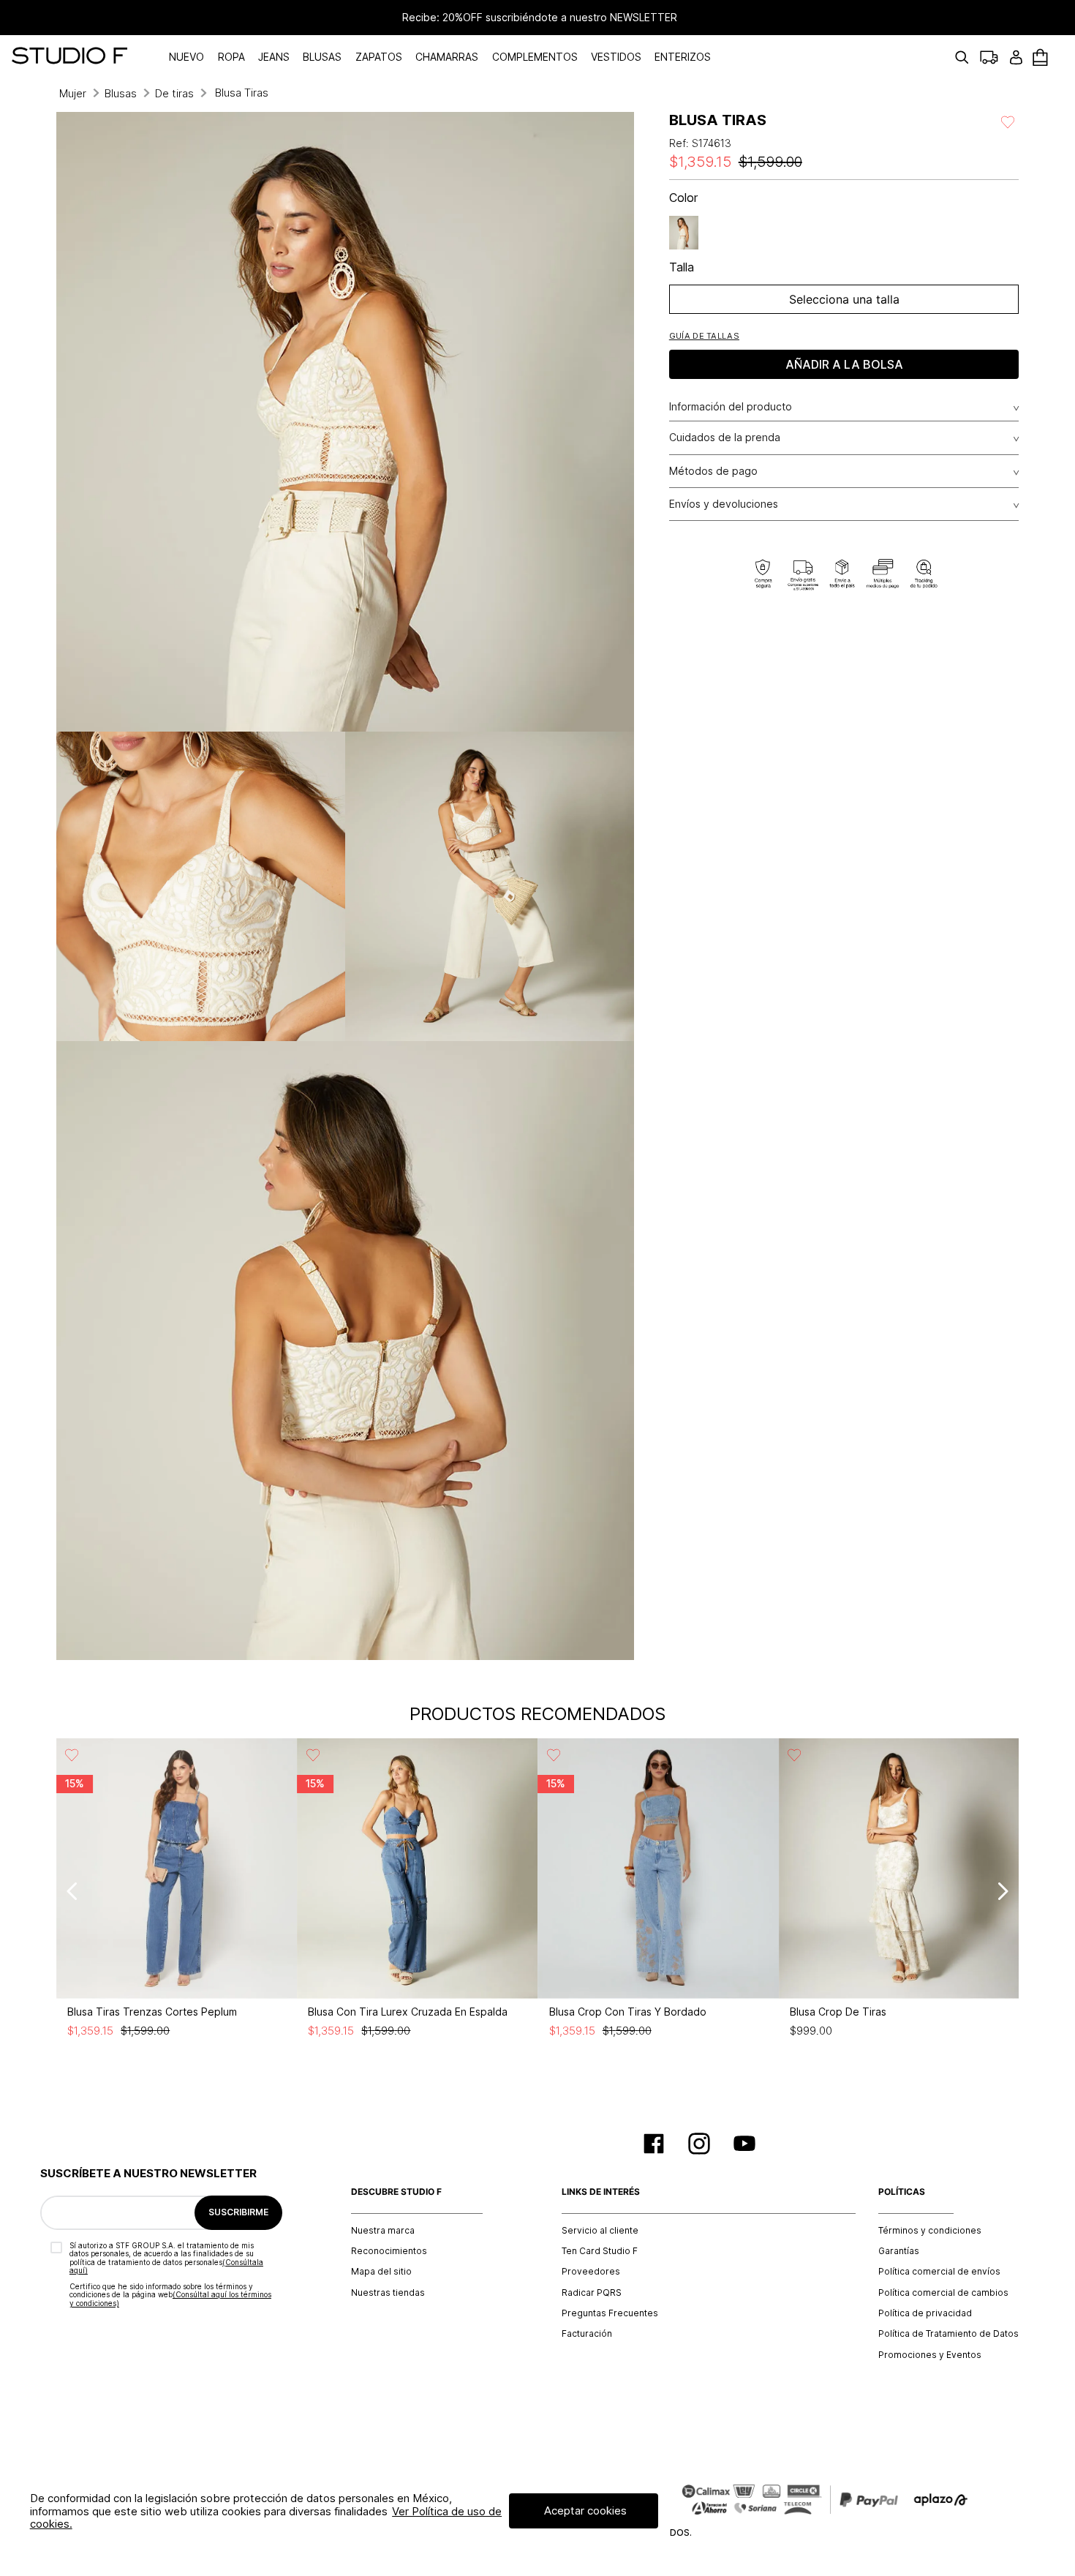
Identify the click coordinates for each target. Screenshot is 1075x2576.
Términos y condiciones (930, 2231)
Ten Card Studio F (600, 2251)
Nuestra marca (383, 2231)
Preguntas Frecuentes (610, 2313)
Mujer (73, 93)
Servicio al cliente (600, 2231)
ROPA (231, 57)
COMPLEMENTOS (535, 57)
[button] (704, 335)
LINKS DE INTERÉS (601, 2192)
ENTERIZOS (683, 57)
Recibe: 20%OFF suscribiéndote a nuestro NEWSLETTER (537, 18)
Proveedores (591, 2272)
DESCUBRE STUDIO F (396, 2192)
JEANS (274, 57)
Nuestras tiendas (388, 2293)
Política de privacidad (925, 2313)
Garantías (899, 2251)
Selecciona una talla (844, 299)
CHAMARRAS (447, 57)
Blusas (121, 93)
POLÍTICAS (902, 2192)
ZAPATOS (379, 57)
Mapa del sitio (381, 2272)
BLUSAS (322, 57)
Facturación (587, 2334)
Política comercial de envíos (939, 2272)
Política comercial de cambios (943, 2293)
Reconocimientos (389, 2251)
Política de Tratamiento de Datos (948, 2334)
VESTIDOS (616, 57)
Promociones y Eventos (930, 2355)
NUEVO (186, 57)
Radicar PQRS (592, 2293)
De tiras (174, 93)
